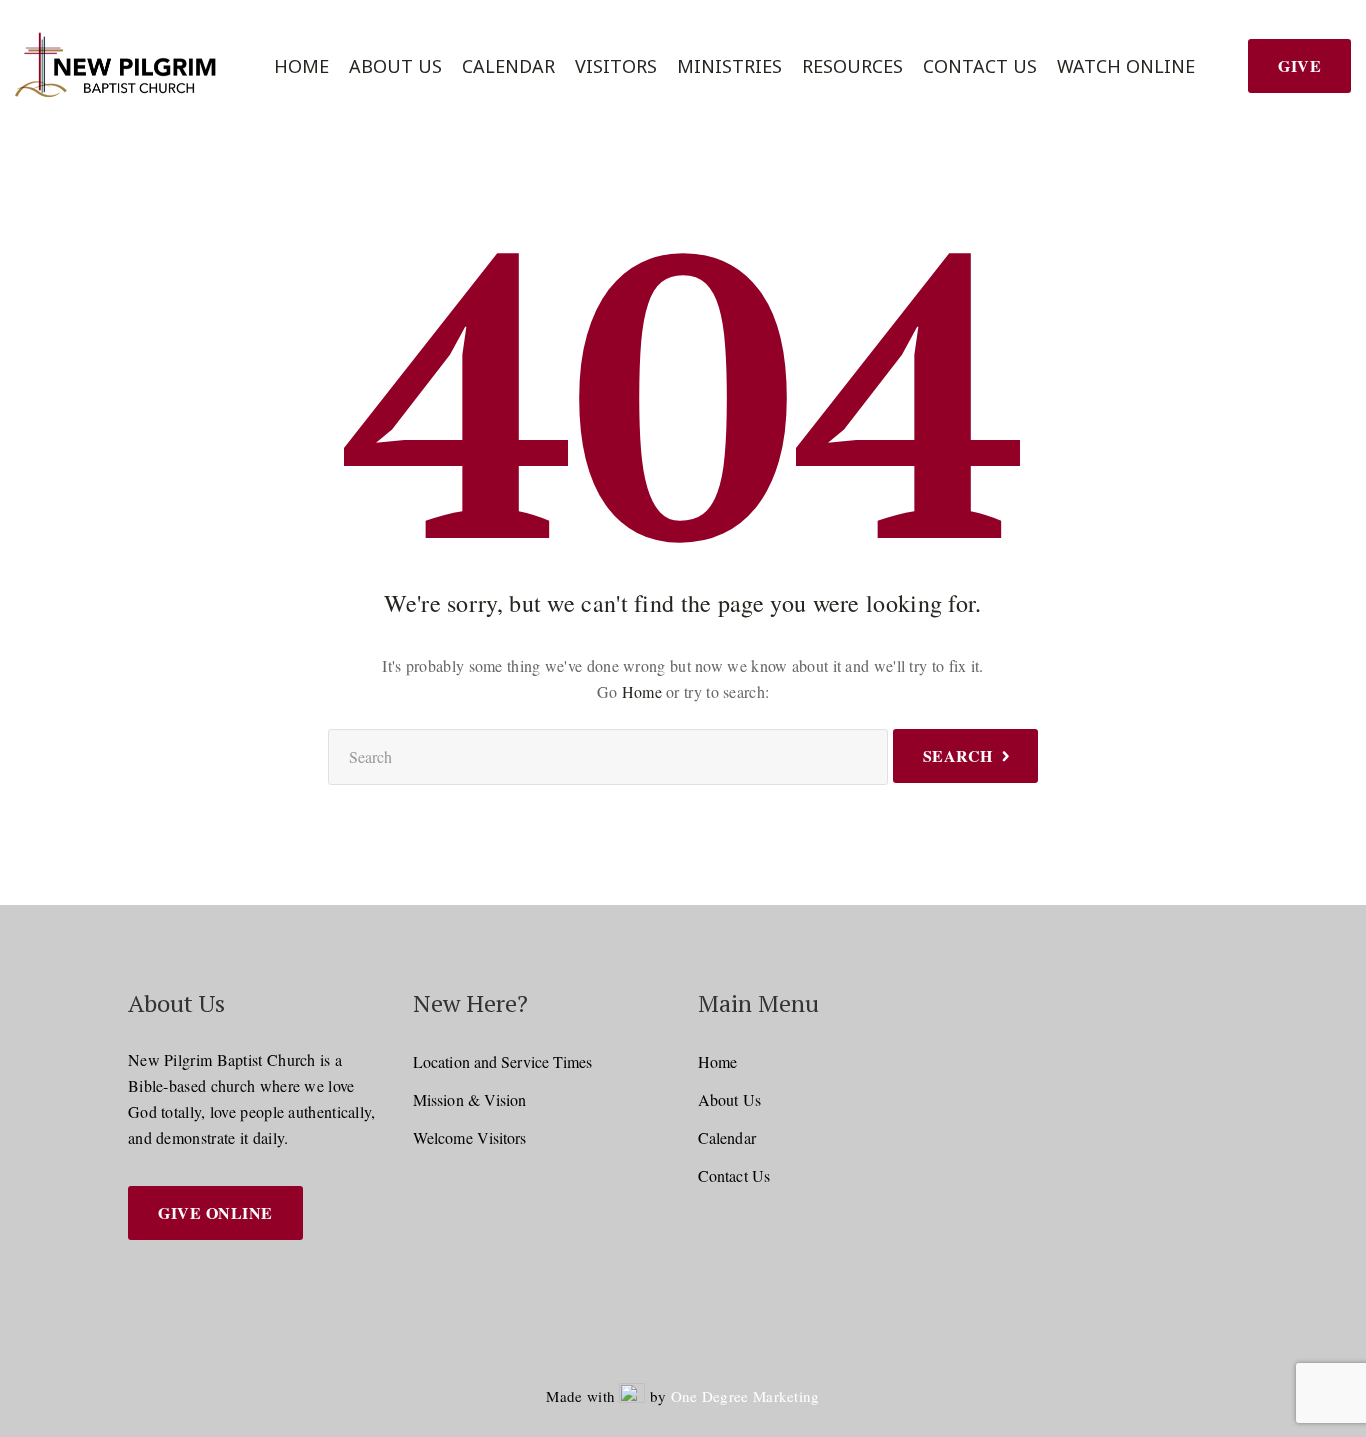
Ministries (729, 66)
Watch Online (1126, 66)
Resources (852, 66)
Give (1299, 65)
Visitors (616, 66)
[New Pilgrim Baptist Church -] (118, 66)
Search (958, 755)
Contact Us (980, 66)
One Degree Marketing (745, 1396)
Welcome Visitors (470, 1137)
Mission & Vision (470, 1099)
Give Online (215, 1212)
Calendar (508, 66)
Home (301, 66)
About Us (395, 66)
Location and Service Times (503, 1061)
